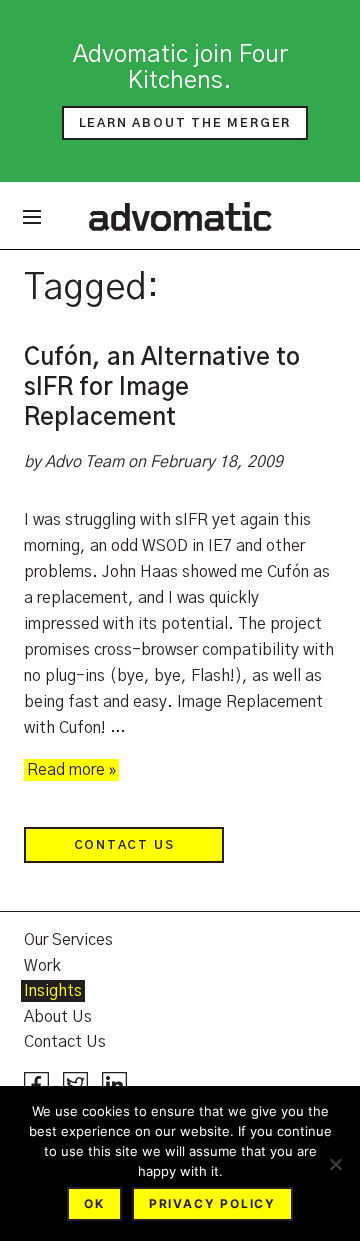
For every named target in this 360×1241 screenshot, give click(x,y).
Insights (53, 991)
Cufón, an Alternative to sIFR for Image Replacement (162, 388)
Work (42, 966)
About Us (58, 1017)
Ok (94, 1203)
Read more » (71, 770)
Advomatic (180, 216)
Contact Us (124, 845)
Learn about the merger (185, 123)
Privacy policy (212, 1203)
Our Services (68, 940)
